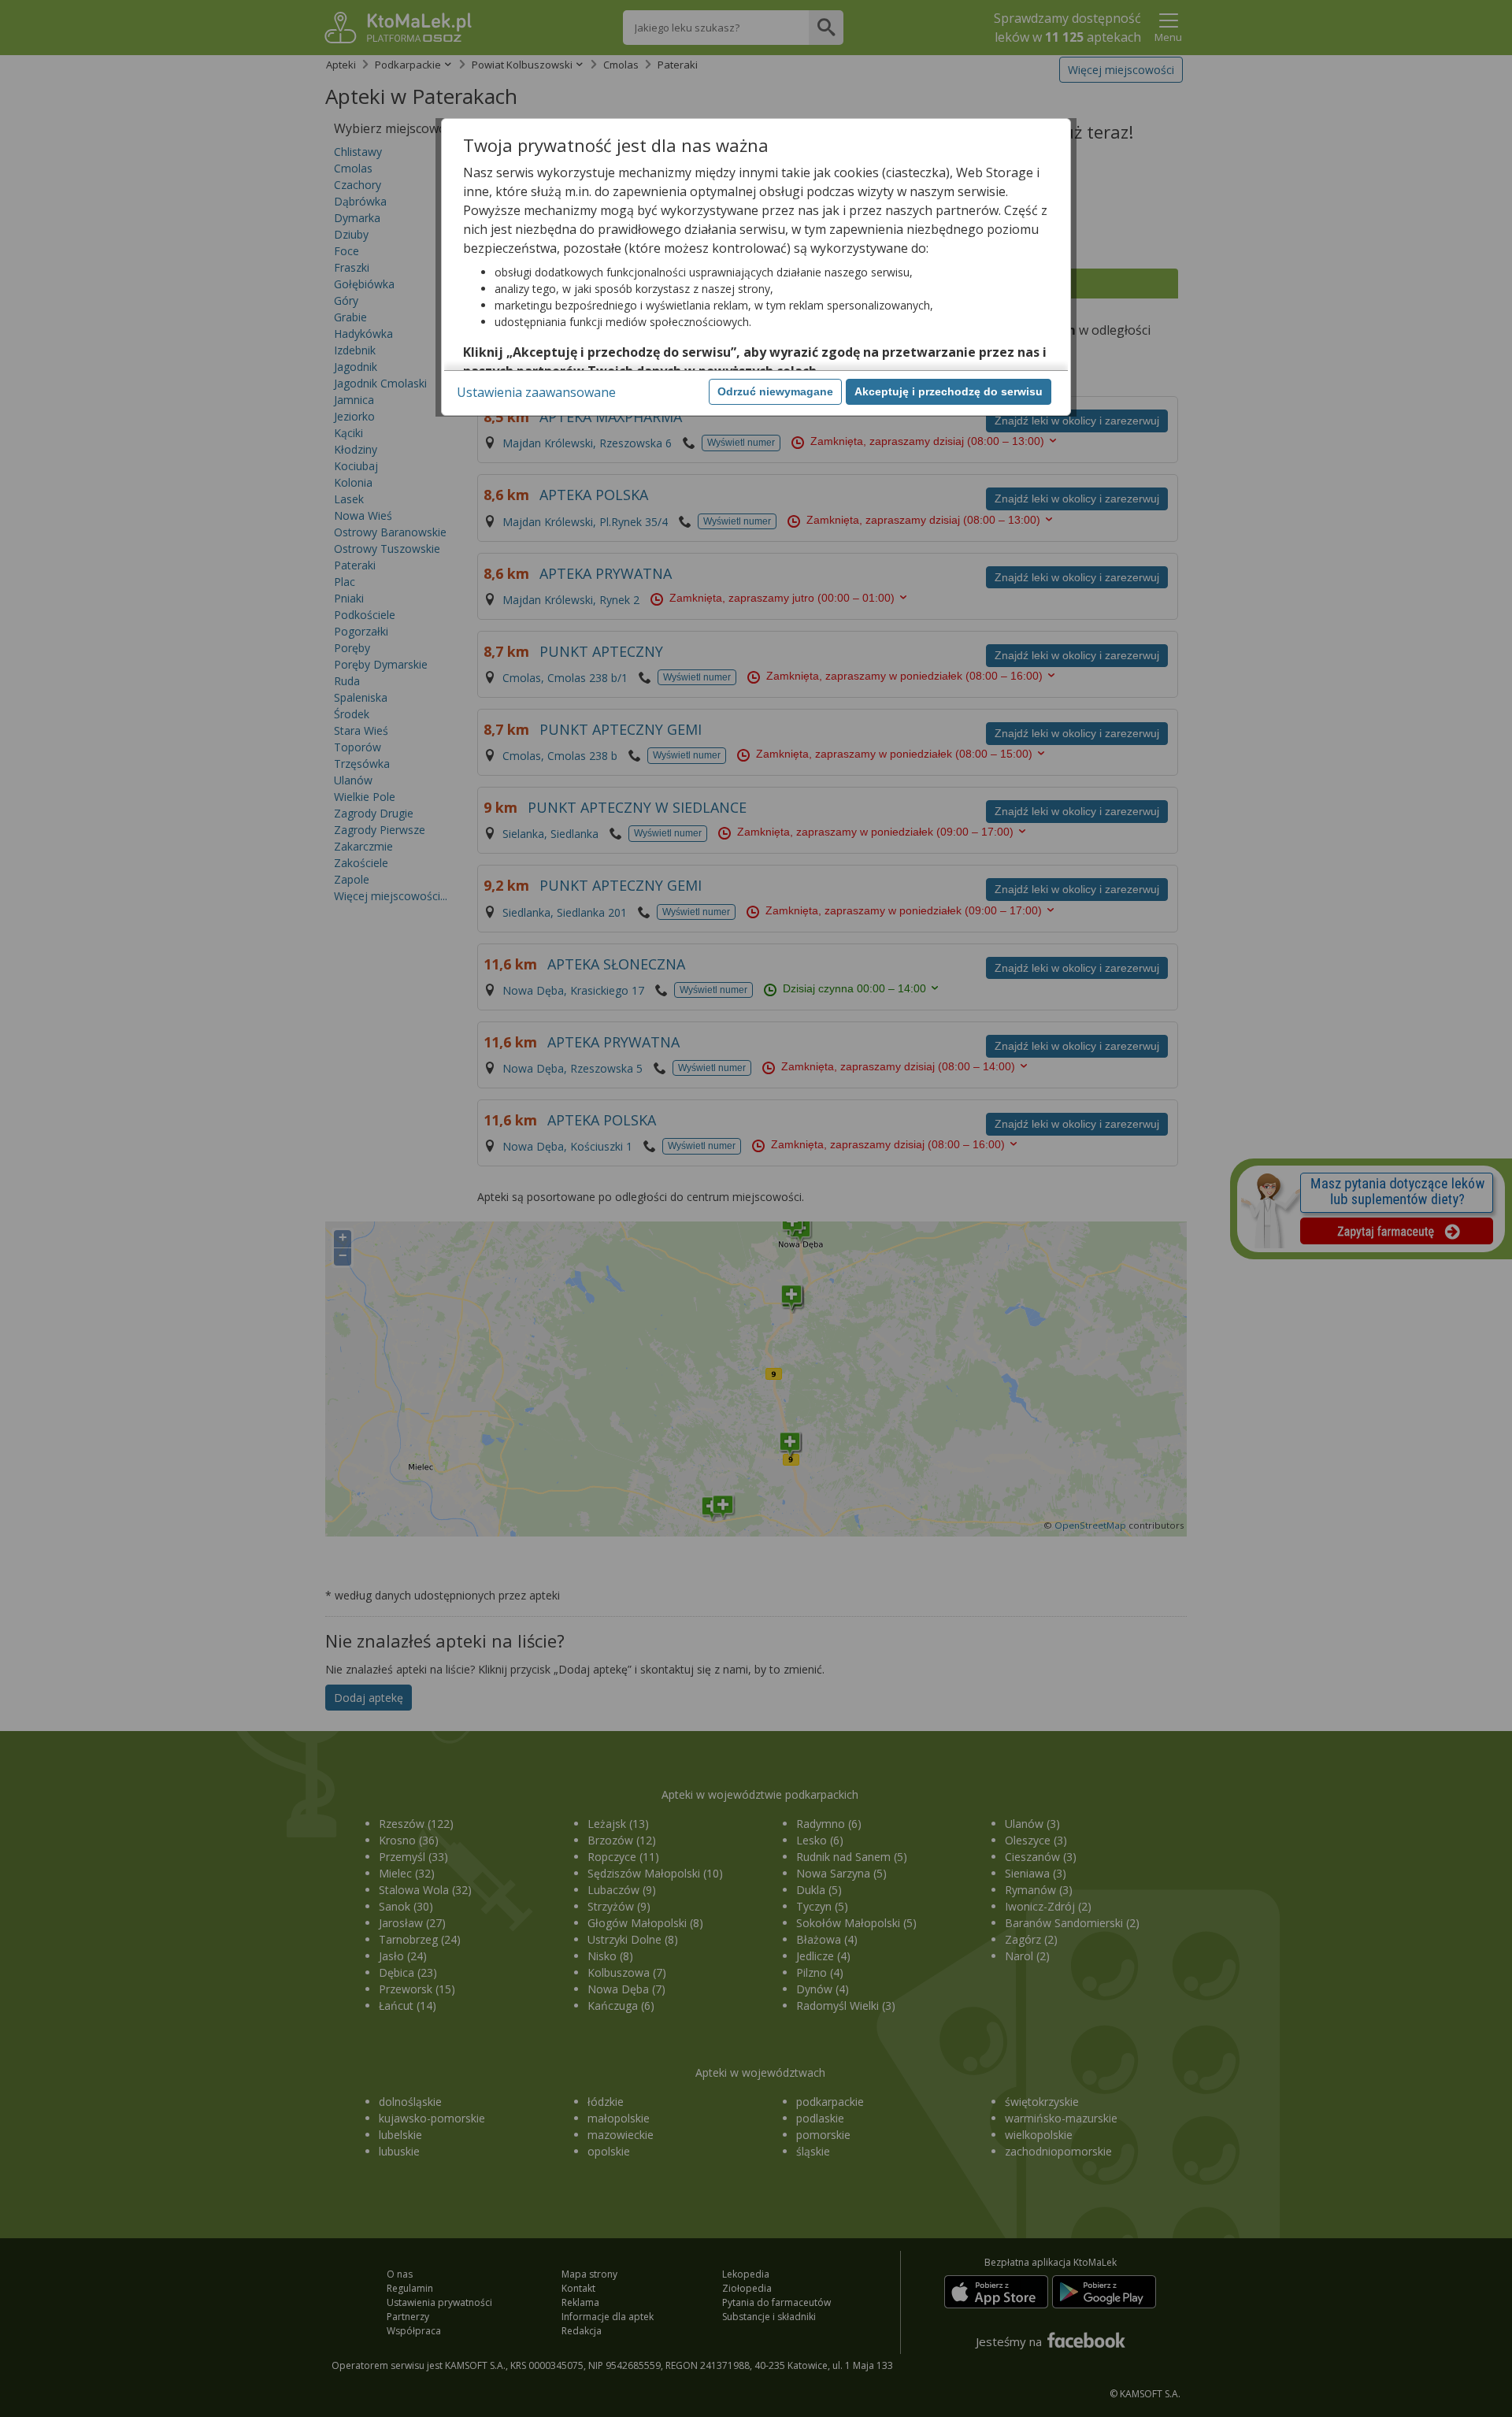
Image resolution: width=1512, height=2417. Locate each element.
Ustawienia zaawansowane (536, 392)
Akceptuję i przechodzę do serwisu (949, 391)
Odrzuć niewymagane (775, 391)
